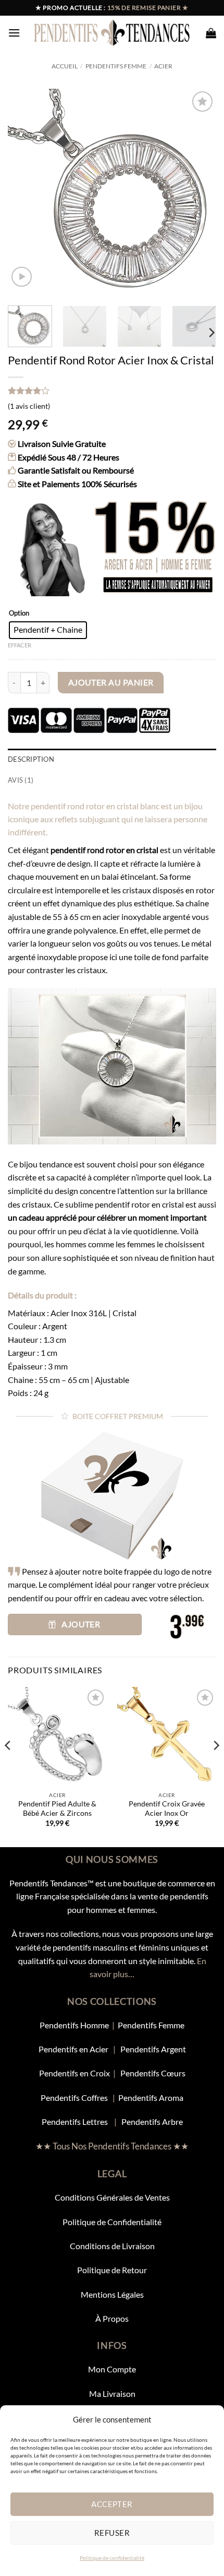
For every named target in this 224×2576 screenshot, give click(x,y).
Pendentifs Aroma (151, 2098)
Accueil (65, 66)
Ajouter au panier (111, 682)
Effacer (20, 645)
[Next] (199, 193)
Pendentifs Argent (153, 2049)
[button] (14, 33)
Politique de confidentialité (112, 2558)
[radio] (48, 630)
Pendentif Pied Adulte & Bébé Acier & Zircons (57, 1809)
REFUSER (112, 2533)
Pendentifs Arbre (152, 2122)
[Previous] (25, 193)
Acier (163, 66)
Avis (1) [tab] (21, 780)
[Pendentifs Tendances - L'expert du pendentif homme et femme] (112, 32)
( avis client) (29, 406)
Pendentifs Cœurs (153, 2073)
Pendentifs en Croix (74, 2073)
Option (19, 613)
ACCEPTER (112, 2504)
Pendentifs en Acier (74, 2049)
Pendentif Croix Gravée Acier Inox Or (167, 1809)
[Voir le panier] (211, 33)
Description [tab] (31, 759)
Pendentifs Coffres (74, 2098)
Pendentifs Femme (116, 66)
